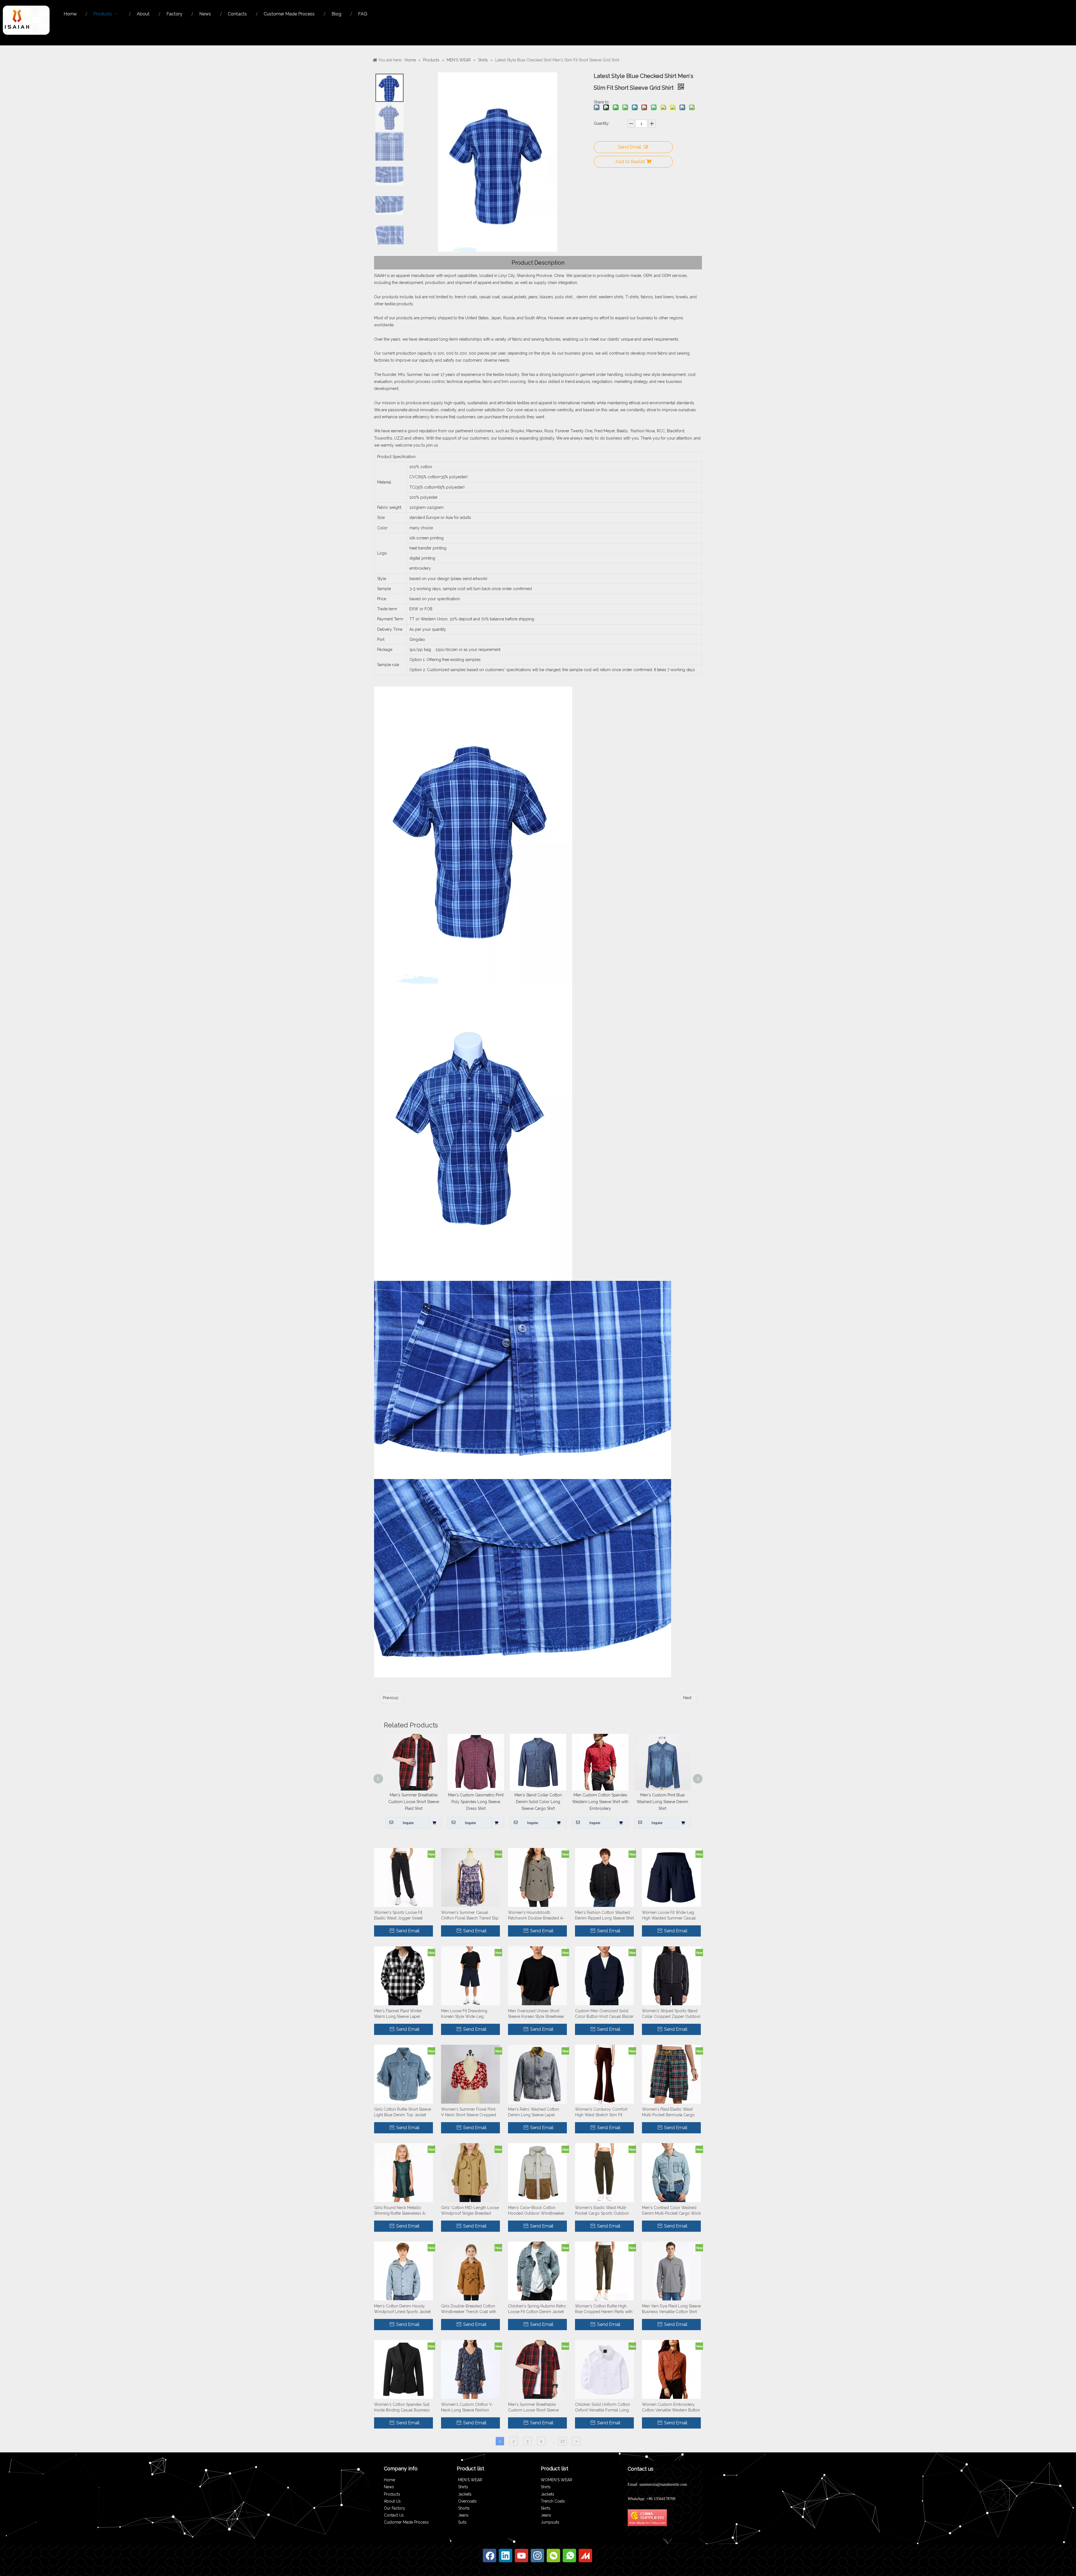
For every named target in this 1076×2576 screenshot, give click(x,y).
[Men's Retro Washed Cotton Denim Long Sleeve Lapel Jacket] (537, 2074)
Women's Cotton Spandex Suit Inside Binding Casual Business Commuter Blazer (402, 2408)
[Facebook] (490, 2556)
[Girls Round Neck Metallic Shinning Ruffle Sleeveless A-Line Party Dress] (403, 2172)
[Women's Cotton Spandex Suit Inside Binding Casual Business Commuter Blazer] (403, 2369)
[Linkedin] (505, 2556)
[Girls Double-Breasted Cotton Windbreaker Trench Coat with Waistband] (470, 2271)
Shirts (463, 2487)
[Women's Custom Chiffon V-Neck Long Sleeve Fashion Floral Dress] (470, 2369)
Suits (462, 2522)
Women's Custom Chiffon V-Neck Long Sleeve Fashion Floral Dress (467, 2408)
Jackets (465, 2494)
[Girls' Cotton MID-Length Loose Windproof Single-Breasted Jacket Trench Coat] (470, 2172)
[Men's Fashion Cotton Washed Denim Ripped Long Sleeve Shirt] (604, 1877)
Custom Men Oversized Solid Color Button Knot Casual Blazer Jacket (604, 2014)
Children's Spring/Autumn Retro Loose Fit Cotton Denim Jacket (537, 2309)
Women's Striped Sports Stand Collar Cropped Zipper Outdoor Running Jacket (671, 2014)
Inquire (414, 1823)
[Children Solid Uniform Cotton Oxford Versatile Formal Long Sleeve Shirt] (604, 2369)
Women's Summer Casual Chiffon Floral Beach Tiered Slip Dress (470, 1916)
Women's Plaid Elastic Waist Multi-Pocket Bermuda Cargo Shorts (668, 2112)
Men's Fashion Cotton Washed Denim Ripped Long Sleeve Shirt (604, 1915)
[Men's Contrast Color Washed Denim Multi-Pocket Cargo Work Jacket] (671, 2172)
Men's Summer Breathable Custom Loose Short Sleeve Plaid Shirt (533, 2408)
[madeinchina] (585, 2556)
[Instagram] (537, 2556)
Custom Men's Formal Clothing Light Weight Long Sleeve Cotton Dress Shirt (669, 1802)
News (389, 2487)
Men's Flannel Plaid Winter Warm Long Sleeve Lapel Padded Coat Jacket (398, 2014)
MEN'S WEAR (470, 2480)
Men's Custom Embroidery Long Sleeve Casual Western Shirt (544, 1802)
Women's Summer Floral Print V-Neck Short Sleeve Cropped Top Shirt (469, 2112)
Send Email (629, 147)
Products (392, 2494)
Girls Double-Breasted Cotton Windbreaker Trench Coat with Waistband (469, 2309)
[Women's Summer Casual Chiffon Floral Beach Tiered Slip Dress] (470, 1877)
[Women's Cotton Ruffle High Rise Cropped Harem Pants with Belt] (604, 2271)
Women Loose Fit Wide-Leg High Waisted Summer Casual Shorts (669, 1916)
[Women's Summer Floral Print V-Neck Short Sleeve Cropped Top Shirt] (470, 2074)
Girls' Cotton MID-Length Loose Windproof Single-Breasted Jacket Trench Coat (470, 2211)
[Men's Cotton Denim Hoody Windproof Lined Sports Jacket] (403, 2271)
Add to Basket (630, 162)
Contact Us (394, 2515)
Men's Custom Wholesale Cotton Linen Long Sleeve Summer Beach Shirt (606, 1802)
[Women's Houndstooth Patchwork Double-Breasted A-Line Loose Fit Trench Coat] (537, 1877)
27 (563, 2441)
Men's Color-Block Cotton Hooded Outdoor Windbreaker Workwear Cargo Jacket (536, 2211)
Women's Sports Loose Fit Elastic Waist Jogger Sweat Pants (398, 1916)
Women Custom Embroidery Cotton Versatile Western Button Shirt (671, 2408)
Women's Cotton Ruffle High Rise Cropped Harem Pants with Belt (604, 2309)
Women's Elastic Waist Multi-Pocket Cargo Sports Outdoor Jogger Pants (602, 2211)
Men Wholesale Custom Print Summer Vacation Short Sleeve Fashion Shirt (420, 1802)
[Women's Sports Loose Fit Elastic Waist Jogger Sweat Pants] (403, 1877)
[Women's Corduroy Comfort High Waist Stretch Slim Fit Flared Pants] (604, 2074)
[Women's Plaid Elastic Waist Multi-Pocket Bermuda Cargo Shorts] (671, 2074)
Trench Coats (553, 2501)
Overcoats (467, 2501)
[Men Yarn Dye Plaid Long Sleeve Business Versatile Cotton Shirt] (671, 2271)
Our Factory (395, 2508)
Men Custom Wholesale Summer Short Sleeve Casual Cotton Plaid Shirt (482, 1802)
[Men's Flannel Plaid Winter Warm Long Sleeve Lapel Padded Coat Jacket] (403, 1976)
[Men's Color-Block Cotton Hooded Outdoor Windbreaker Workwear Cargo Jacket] (537, 2172)
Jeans (463, 2515)
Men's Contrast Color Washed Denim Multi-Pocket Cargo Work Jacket (671, 2211)
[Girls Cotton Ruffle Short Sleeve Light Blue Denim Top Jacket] (403, 2074)
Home (389, 2480)
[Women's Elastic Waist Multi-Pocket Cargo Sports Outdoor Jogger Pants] (604, 2172)
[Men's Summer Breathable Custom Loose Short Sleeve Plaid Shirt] (537, 2369)
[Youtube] (521, 2556)
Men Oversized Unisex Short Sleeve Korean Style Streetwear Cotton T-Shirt (536, 2014)
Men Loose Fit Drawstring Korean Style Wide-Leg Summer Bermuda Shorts (464, 2014)
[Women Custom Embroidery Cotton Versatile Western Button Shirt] (671, 2369)
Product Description (538, 263)
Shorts (464, 2508)
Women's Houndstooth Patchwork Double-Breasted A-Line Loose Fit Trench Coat (536, 1916)
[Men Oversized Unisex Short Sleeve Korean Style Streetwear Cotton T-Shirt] (537, 1976)
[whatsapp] (569, 2556)
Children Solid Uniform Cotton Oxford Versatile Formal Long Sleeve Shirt (602, 2408)
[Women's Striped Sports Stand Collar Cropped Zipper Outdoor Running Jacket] (671, 1976)
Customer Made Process (406, 2522)
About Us (392, 2501)
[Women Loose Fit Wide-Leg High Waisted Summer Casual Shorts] (671, 1877)
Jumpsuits (550, 2522)
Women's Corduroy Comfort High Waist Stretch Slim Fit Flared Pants (601, 2112)
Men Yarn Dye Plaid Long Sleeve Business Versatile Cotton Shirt (671, 2309)
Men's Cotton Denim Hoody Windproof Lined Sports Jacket (402, 2309)
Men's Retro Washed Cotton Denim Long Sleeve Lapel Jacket (534, 2112)
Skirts (546, 2508)
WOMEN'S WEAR (556, 2480)
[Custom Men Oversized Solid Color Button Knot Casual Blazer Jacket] (604, 1976)
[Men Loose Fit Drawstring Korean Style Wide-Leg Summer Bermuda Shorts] (470, 1976)
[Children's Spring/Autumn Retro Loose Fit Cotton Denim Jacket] (537, 2271)
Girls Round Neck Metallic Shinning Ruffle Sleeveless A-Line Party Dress (400, 2211)
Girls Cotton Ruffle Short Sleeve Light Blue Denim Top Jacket (403, 2112)
